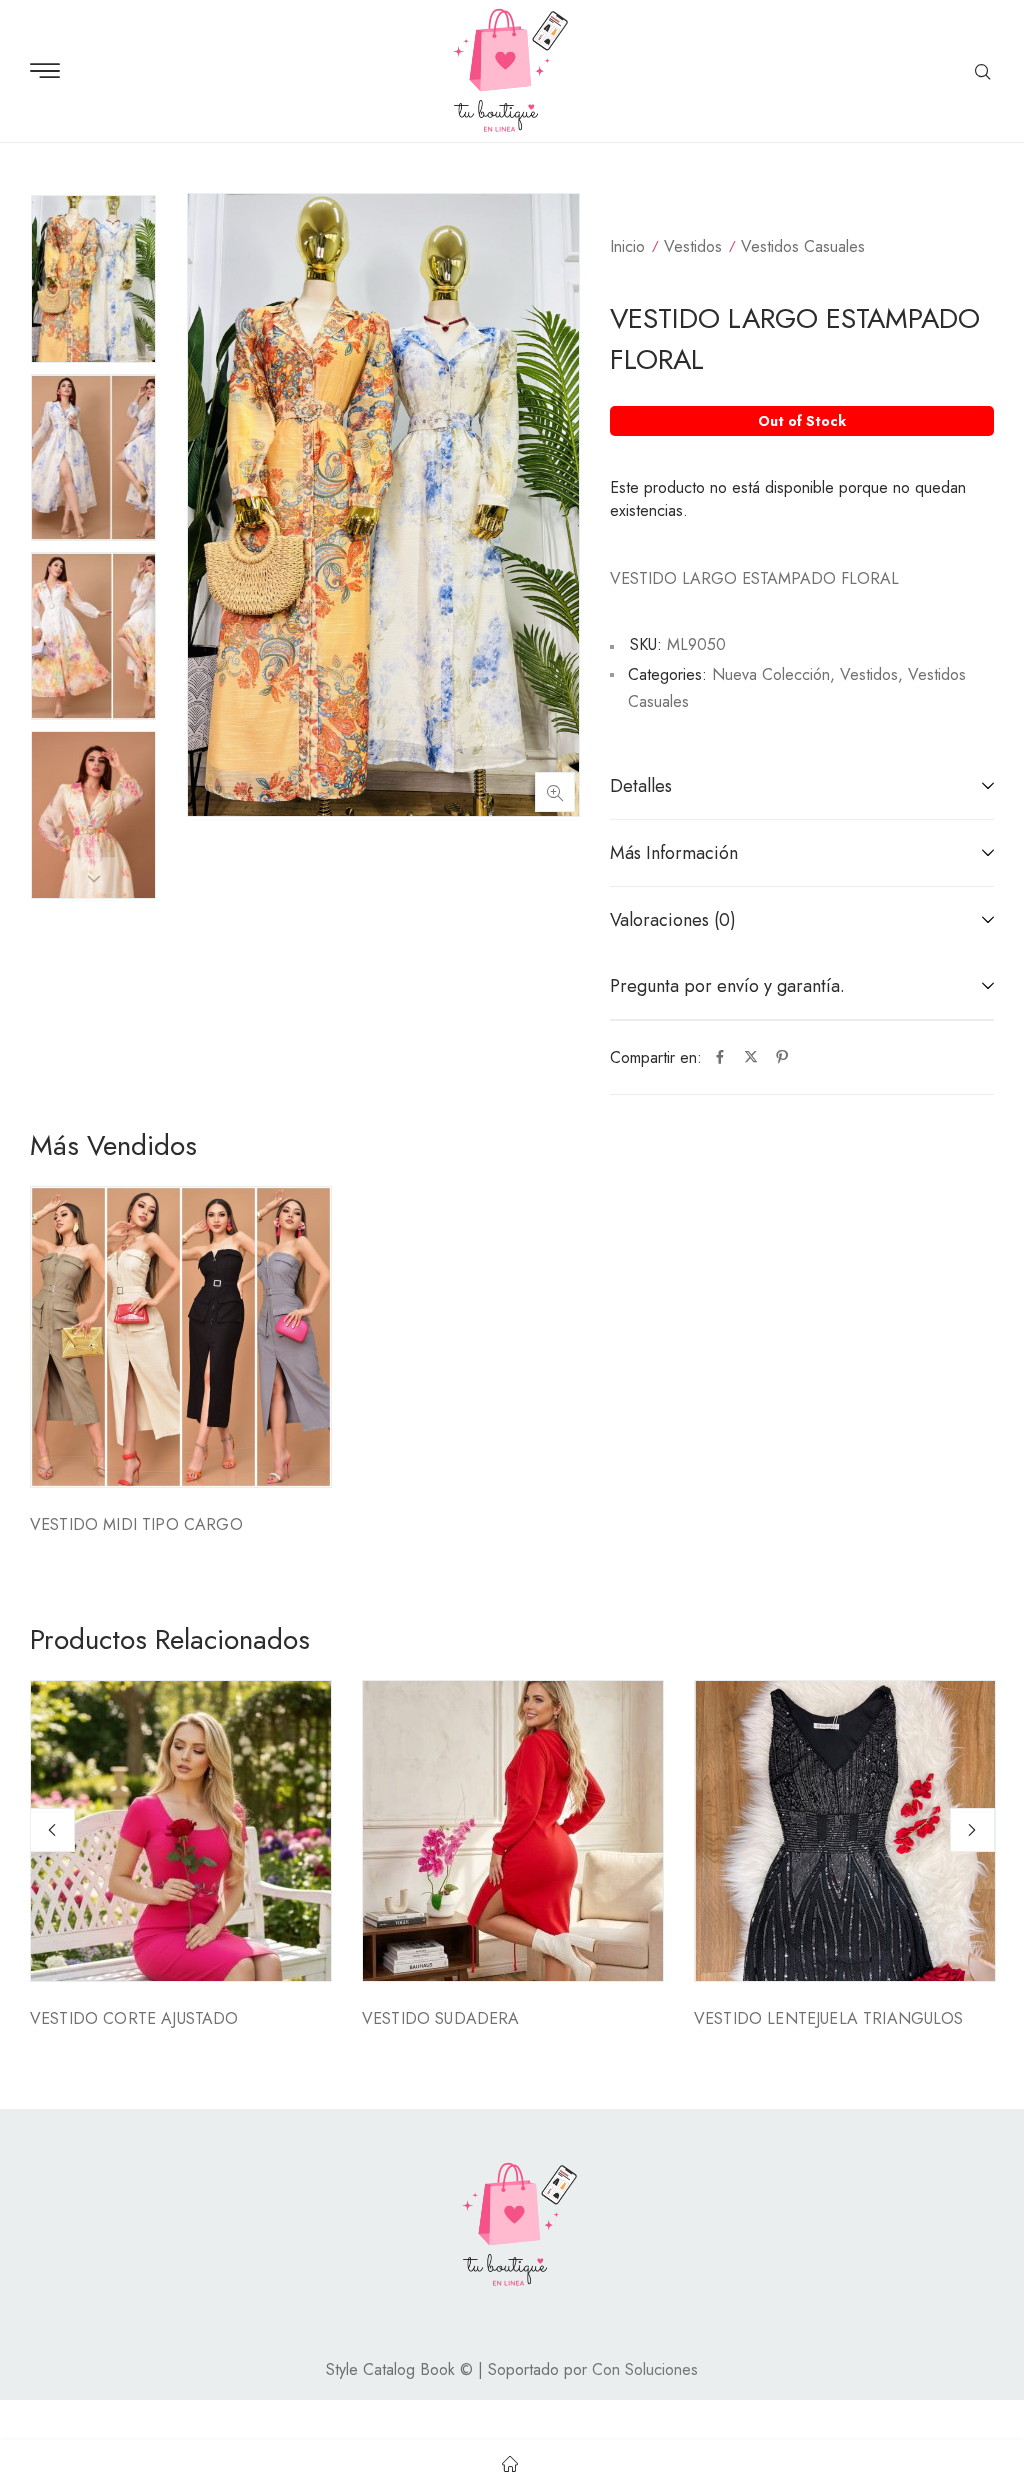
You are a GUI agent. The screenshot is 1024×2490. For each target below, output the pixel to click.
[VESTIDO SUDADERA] (513, 1831)
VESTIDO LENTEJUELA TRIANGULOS (829, 2018)
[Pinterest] (782, 1058)
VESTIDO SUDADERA (441, 2018)
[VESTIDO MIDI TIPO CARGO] (181, 1337)
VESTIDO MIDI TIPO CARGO (136, 1524)
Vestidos (693, 246)
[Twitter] (751, 1058)
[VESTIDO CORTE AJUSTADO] (181, 1831)
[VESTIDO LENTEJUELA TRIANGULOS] (845, 1831)
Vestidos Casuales (803, 246)
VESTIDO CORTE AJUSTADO (134, 2018)
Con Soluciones (645, 2369)
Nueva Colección (771, 674)
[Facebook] (720, 1058)
